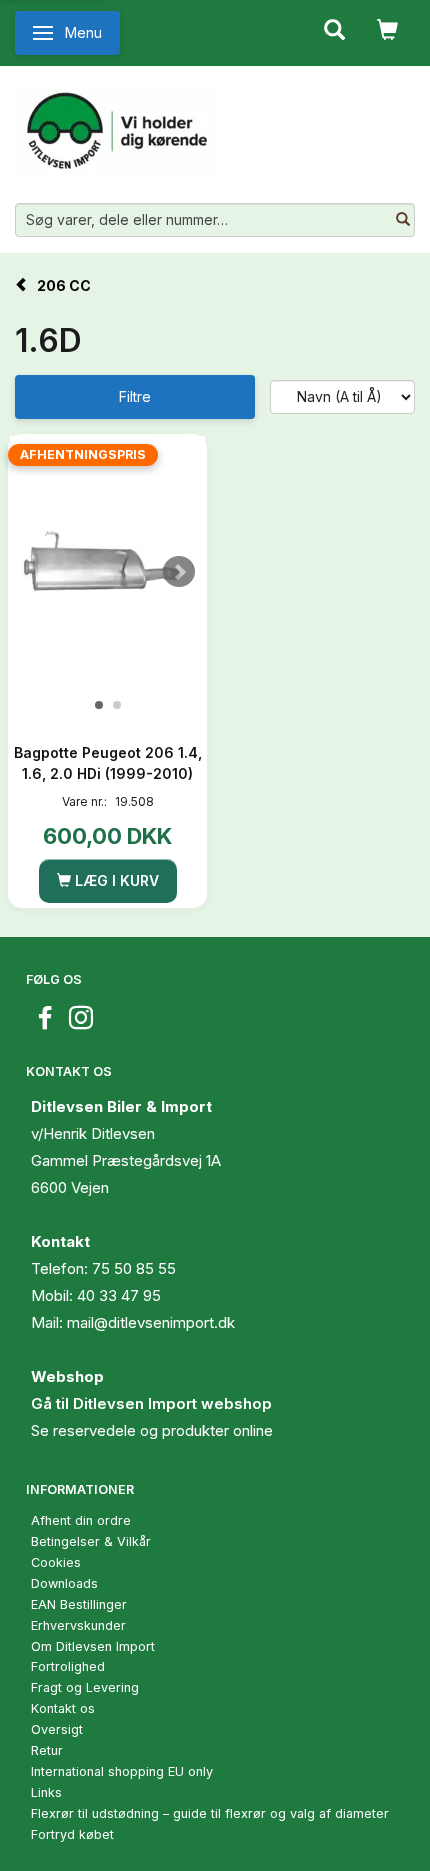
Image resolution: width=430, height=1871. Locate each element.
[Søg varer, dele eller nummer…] (403, 220)
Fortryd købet (72, 1834)
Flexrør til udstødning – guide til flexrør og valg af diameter (210, 1813)
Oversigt (57, 1729)
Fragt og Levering (85, 1687)
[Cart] (387, 28)
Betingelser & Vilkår (91, 1541)
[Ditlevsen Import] (115, 123)
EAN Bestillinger (79, 1604)
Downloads (64, 1583)
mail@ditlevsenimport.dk (151, 1322)
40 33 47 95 (119, 1295)
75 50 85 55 (134, 1268)
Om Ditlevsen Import (93, 1646)
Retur (47, 1750)
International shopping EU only (122, 1771)
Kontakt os (63, 1708)
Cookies (56, 1562)
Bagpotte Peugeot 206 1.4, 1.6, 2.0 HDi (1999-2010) (108, 763)
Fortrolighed (68, 1666)
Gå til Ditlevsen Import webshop (151, 1403)
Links (46, 1792)
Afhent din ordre (81, 1520)
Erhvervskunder (78, 1625)
